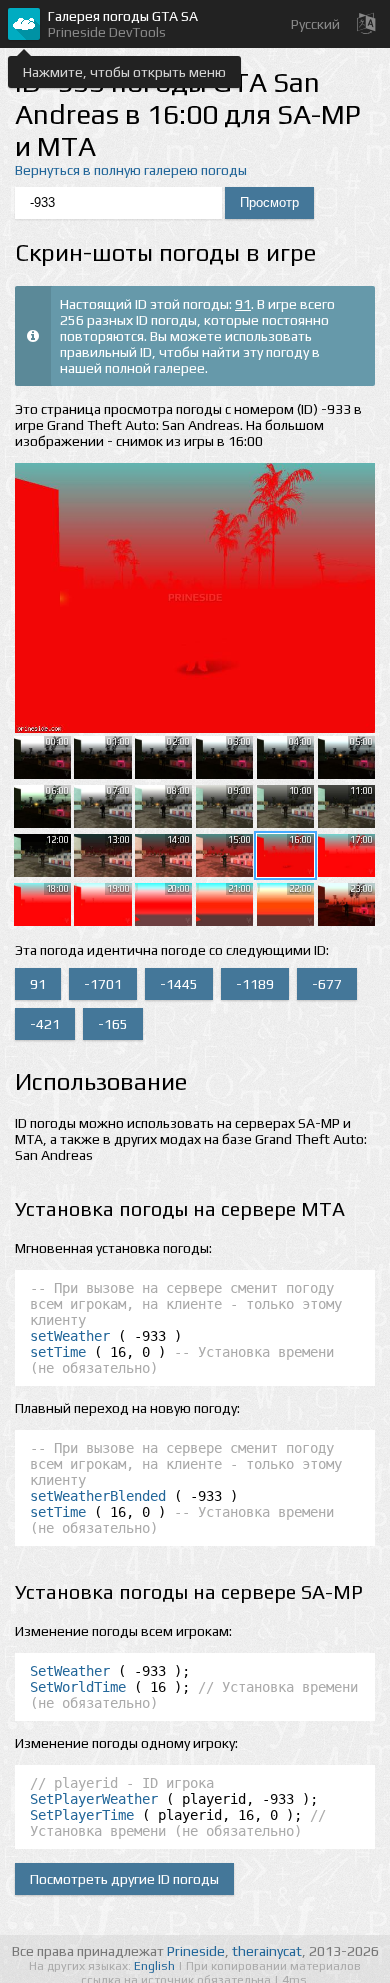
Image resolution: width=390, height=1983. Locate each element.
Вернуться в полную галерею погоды (131, 170)
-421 (45, 1024)
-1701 (103, 984)
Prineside (196, 1951)
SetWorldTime (78, 1687)
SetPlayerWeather (94, 1799)
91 (243, 304)
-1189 (255, 984)
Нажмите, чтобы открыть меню (124, 72)
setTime (58, 1352)
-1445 (179, 984)
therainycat (267, 1951)
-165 (113, 1024)
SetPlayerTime (82, 1815)
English (156, 1966)
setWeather (70, 1336)
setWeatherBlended (98, 1496)
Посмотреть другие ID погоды (124, 1879)
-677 (327, 984)
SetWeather (70, 1671)
